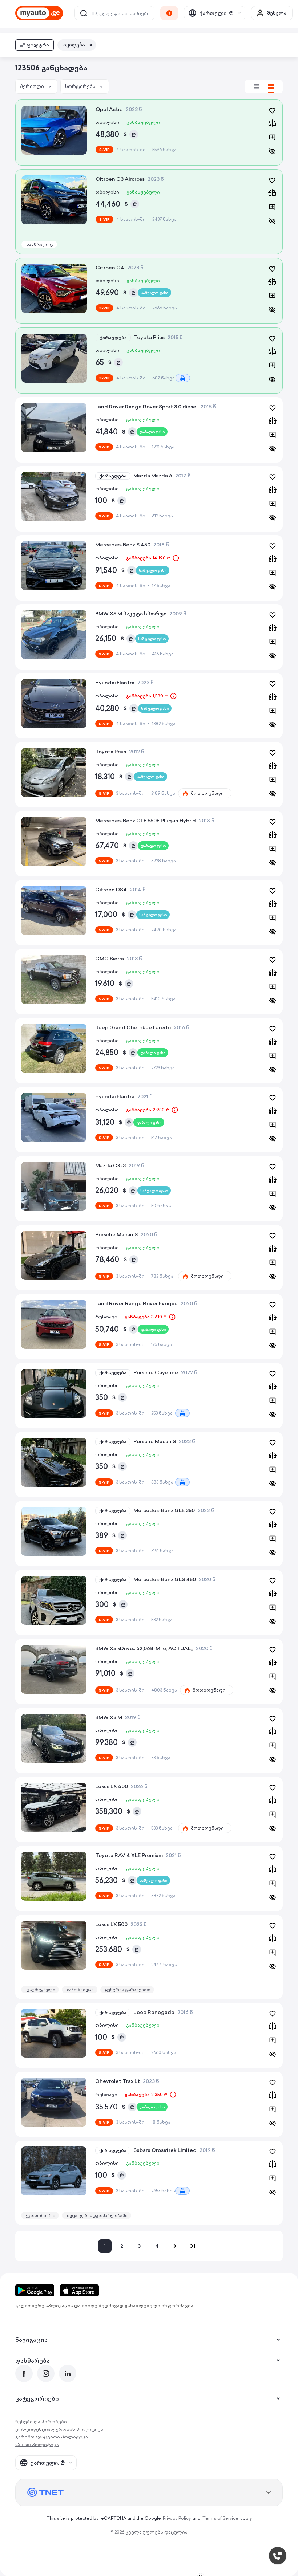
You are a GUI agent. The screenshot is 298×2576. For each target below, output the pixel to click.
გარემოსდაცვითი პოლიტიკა (52, 2437)
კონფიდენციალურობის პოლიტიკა (59, 2429)
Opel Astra (109, 109)
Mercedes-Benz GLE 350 (164, 1510)
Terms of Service (220, 2518)
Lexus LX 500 (111, 1924)
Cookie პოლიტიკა (37, 2444)
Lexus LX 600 (112, 1786)
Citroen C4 (110, 268)
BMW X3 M (109, 1717)
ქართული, (216, 13)
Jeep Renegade (154, 2012)
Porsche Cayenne (156, 1372)
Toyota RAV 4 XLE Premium (129, 1855)
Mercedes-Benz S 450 (123, 545)
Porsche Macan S (116, 1234)
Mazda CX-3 (110, 1165)
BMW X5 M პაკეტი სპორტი (131, 614)
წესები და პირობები (41, 2422)
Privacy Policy (177, 2518)
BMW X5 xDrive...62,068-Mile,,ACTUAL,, (144, 1648)
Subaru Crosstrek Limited (165, 2150)
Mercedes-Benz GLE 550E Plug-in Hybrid (146, 821)
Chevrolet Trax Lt (118, 2081)
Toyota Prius (149, 337)
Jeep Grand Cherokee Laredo (133, 1027)
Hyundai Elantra (115, 683)
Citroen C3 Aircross (120, 179)
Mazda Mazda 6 (153, 476)
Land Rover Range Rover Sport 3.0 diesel (146, 407)
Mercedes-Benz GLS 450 (165, 1579)
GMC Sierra (110, 959)
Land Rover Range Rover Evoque (136, 1303)
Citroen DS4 (111, 890)
